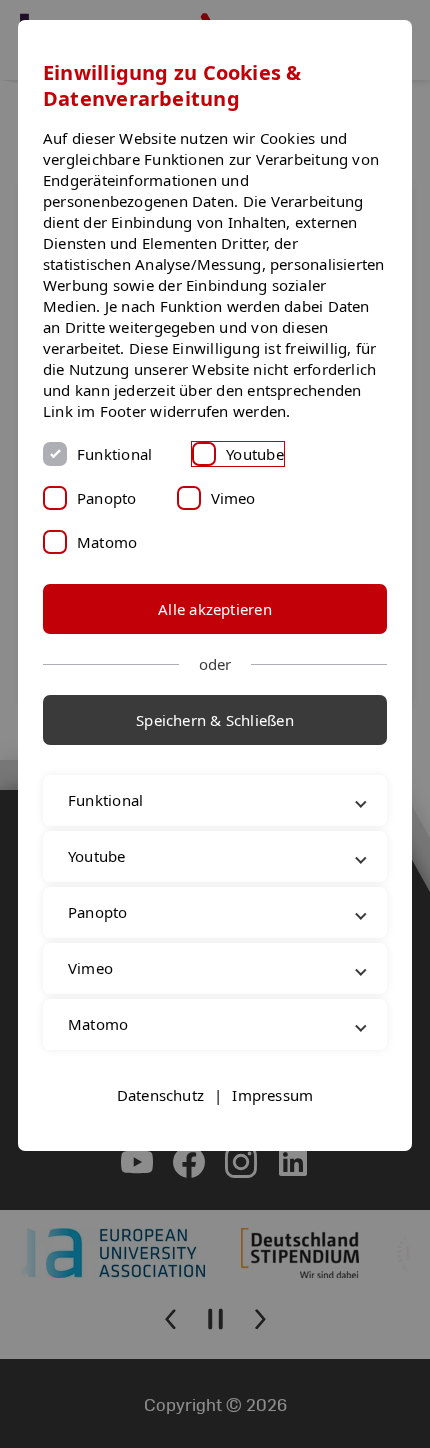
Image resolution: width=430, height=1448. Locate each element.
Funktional (114, 454)
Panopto (107, 498)
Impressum (272, 1137)
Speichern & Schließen (215, 720)
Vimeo (233, 498)
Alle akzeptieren (215, 609)
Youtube (255, 454)
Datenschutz (160, 1137)
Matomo (107, 542)
